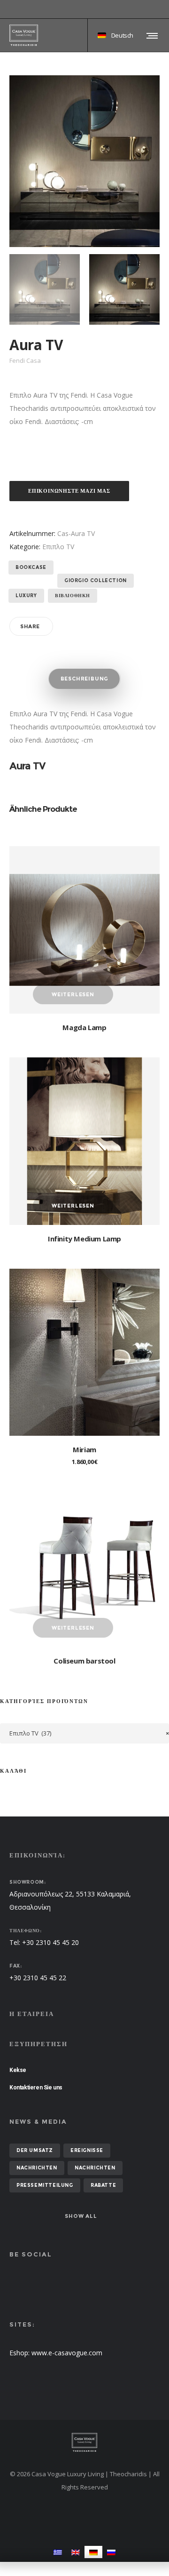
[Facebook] (153, 9)
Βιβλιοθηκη (73, 596)
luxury (26, 596)
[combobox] (84, 1733)
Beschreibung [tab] (85, 679)
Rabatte (103, 2185)
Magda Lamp (84, 1027)
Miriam (84, 1449)
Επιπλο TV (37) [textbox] (89, 1733)
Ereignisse (87, 2150)
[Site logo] (24, 35)
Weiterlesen (73, 994)
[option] (45, 289)
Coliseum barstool (84, 1661)
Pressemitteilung (45, 2185)
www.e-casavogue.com (67, 2353)
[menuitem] (58, 2552)
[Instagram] (160, 9)
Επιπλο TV (58, 547)
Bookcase (31, 567)
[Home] (84, 2442)
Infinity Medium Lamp (84, 1239)
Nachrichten (37, 2168)
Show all (81, 2216)
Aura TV (27, 766)
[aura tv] (45, 289)
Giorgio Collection (96, 580)
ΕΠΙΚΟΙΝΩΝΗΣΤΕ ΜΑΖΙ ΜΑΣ (69, 491)
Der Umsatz (35, 2150)
